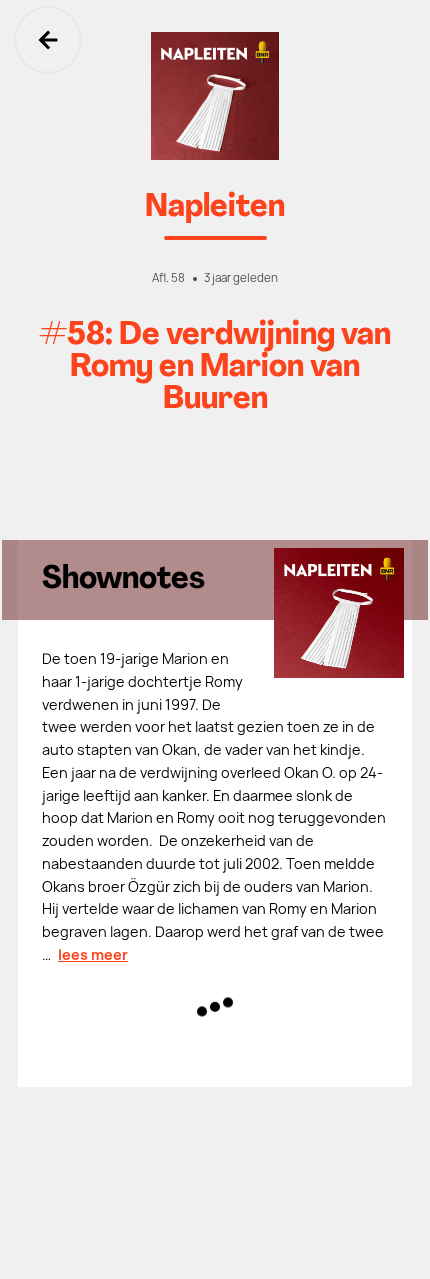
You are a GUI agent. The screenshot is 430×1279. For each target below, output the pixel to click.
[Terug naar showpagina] (215, 96)
